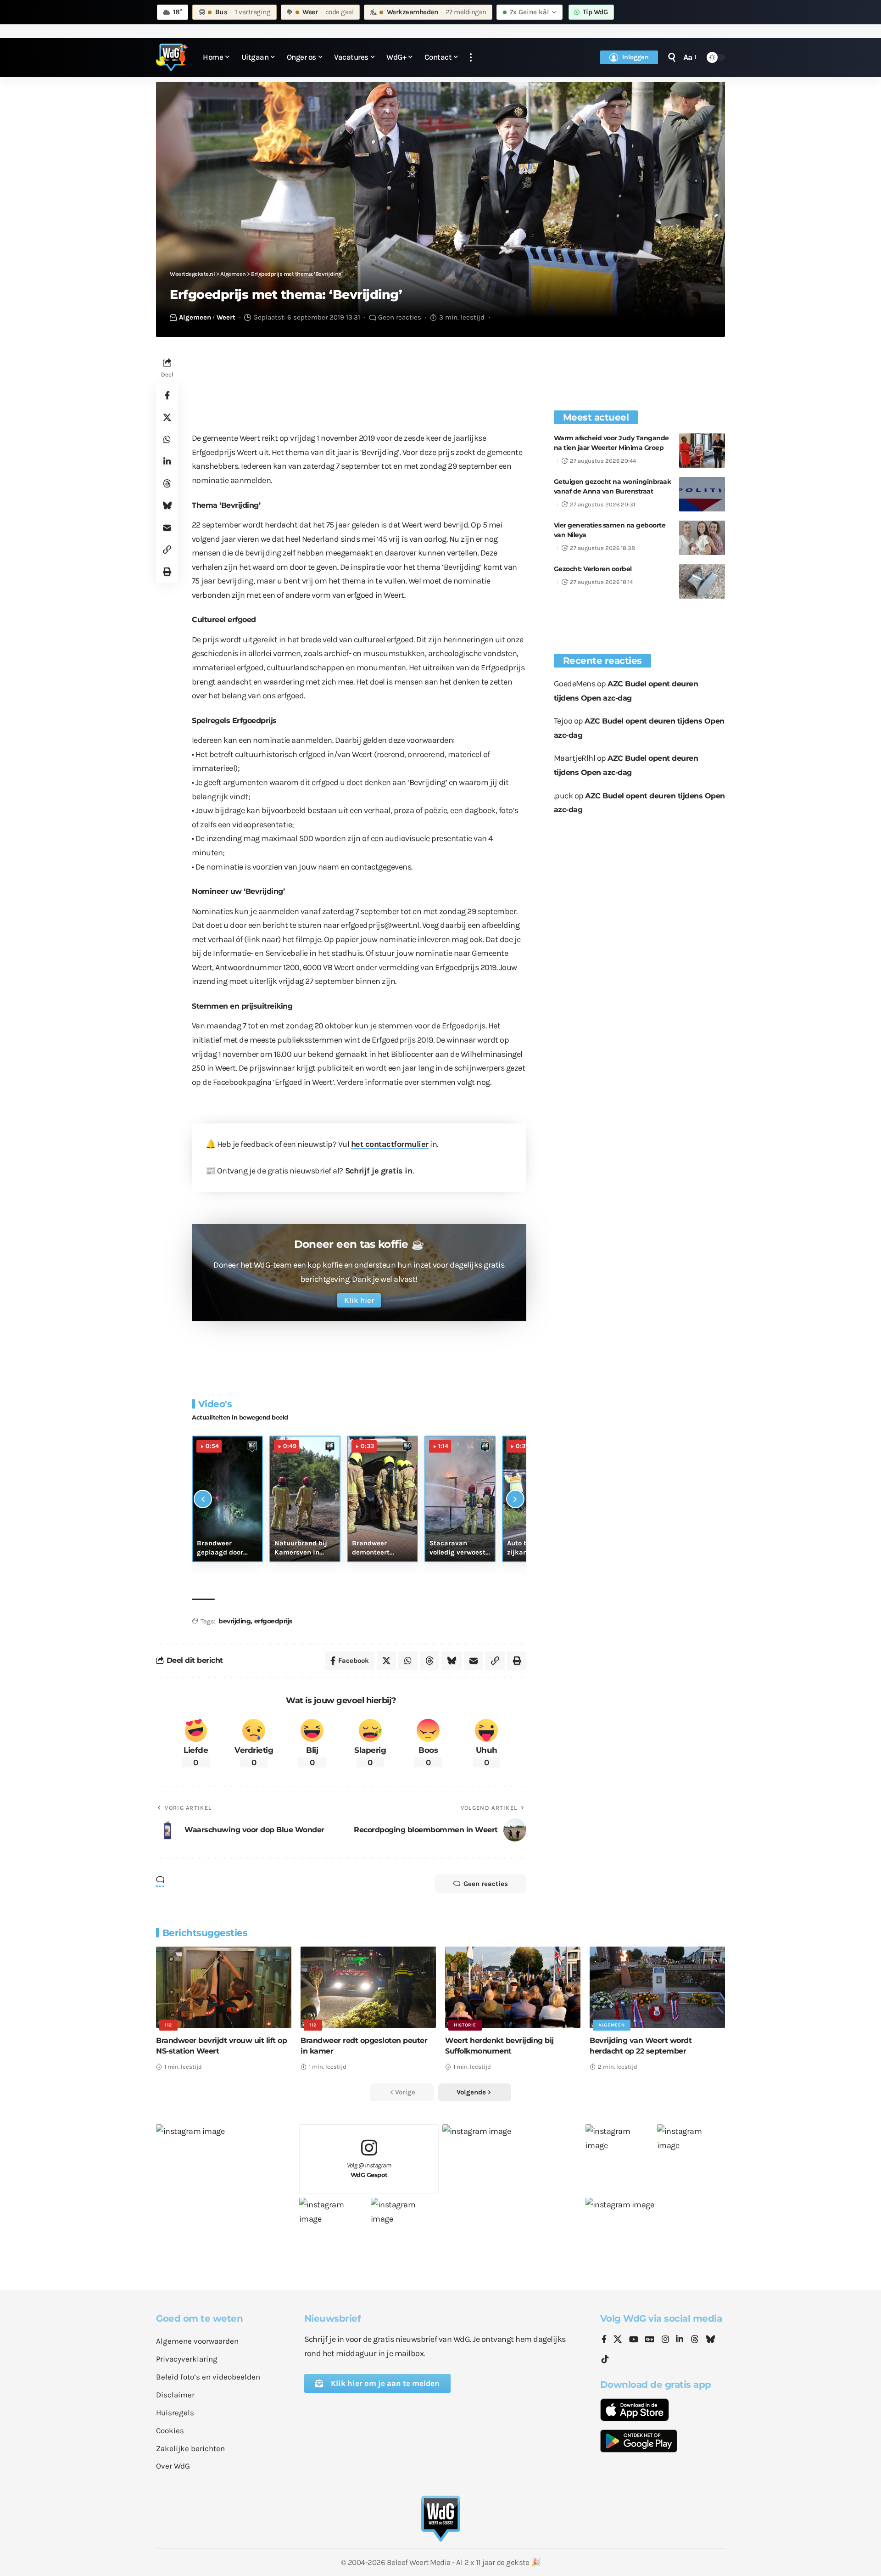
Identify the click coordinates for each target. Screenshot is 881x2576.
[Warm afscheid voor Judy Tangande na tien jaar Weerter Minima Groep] (702, 451)
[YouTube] (634, 2340)
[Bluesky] (710, 2340)
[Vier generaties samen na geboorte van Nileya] (702, 538)
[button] (471, 58)
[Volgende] (515, 1499)
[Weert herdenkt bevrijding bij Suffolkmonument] (513, 1987)
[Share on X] (167, 417)
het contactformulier (390, 1144)
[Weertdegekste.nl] (172, 57)
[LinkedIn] (680, 2340)
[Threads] (695, 2340)
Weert (226, 317)
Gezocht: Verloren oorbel (593, 569)
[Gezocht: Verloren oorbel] (702, 581)
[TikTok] (605, 2360)
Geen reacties (400, 317)
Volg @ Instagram (369, 2170)
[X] (618, 2340)
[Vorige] (203, 1499)
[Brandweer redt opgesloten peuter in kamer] (368, 1987)
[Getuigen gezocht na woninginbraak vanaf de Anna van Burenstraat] (702, 494)
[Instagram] (665, 2340)
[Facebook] (604, 2340)
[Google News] (650, 2340)
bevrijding (234, 1621)
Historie (465, 2025)
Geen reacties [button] (486, 1884)
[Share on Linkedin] (167, 461)
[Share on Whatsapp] (167, 439)
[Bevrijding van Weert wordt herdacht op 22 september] (657, 1987)
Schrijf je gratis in (379, 1171)
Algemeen (195, 317)
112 (168, 2025)
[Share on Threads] (167, 483)
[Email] (167, 528)
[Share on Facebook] (167, 395)
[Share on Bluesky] (167, 505)
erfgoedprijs (273, 1621)
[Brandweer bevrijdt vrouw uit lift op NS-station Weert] (224, 1987)
